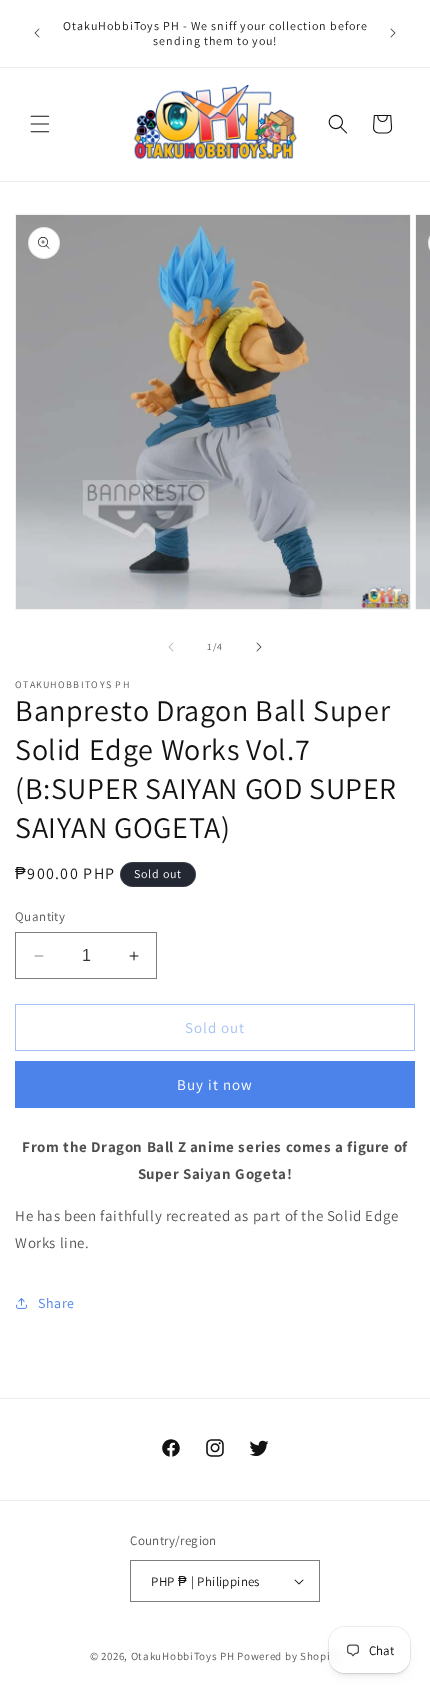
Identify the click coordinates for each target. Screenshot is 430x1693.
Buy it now (215, 1084)
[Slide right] (259, 647)
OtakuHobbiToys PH (183, 1656)
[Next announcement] (393, 33)
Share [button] (56, 1303)
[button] (40, 124)
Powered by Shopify (288, 1656)
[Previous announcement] (37, 33)
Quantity (40, 916)
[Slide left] (171, 647)
